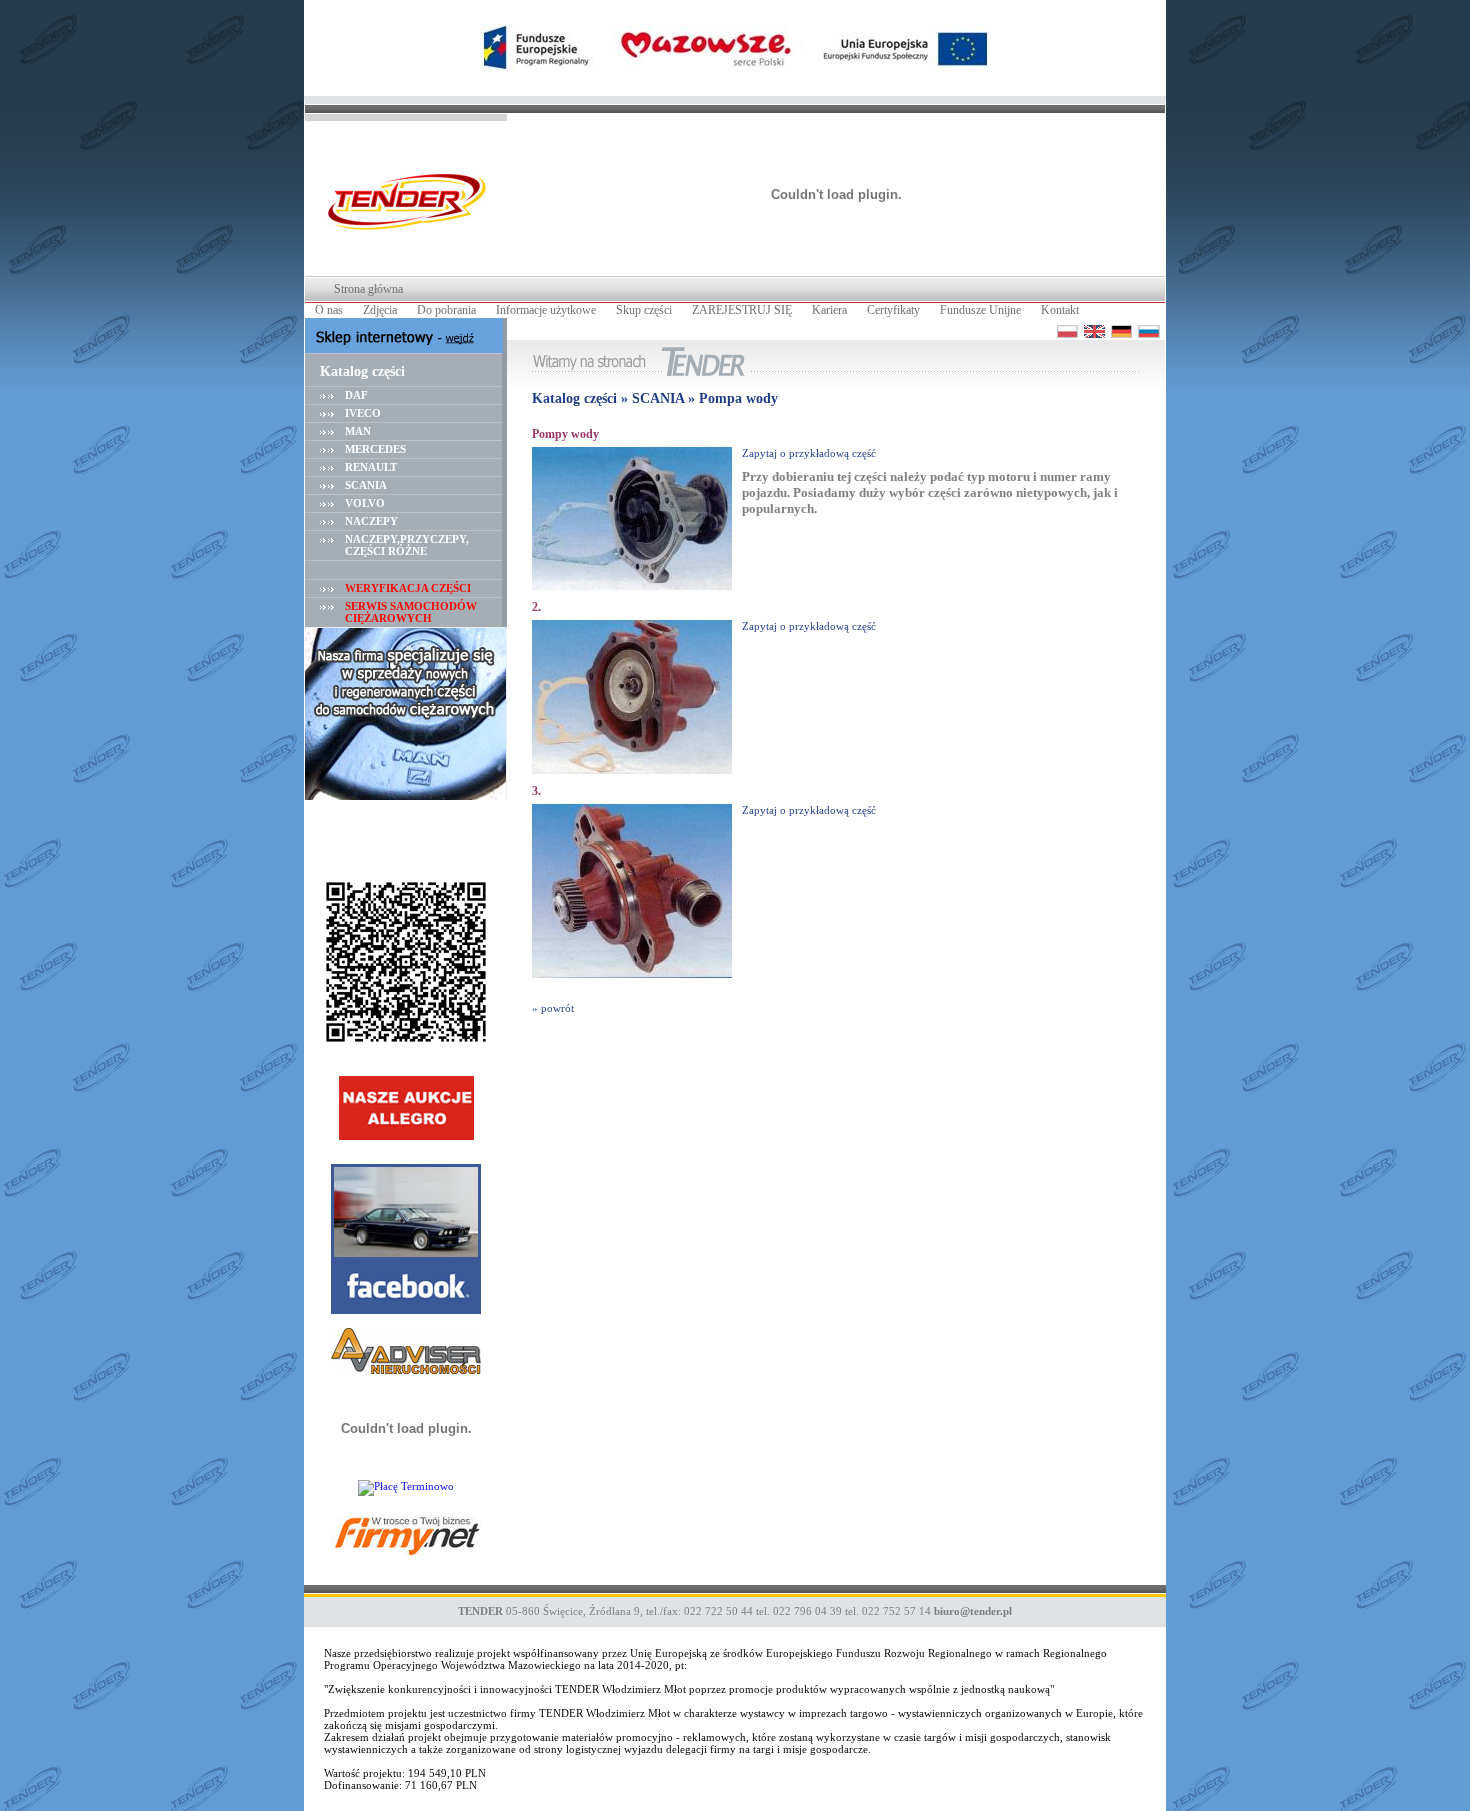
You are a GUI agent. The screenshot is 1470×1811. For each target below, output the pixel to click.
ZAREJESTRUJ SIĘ (742, 310)
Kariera (829, 310)
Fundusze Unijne (980, 310)
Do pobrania (446, 310)
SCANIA (366, 485)
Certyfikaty (893, 310)
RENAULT (371, 467)
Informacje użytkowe (546, 310)
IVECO (363, 413)
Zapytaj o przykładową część (809, 453)
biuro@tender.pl (973, 1611)
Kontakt (1060, 310)
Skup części (644, 310)
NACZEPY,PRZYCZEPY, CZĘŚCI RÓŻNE (407, 545)
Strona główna (368, 289)
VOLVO (365, 503)
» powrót (553, 1008)
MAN (358, 431)
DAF (356, 395)
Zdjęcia (380, 310)
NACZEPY (371, 521)
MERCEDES (375, 449)
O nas (329, 310)
